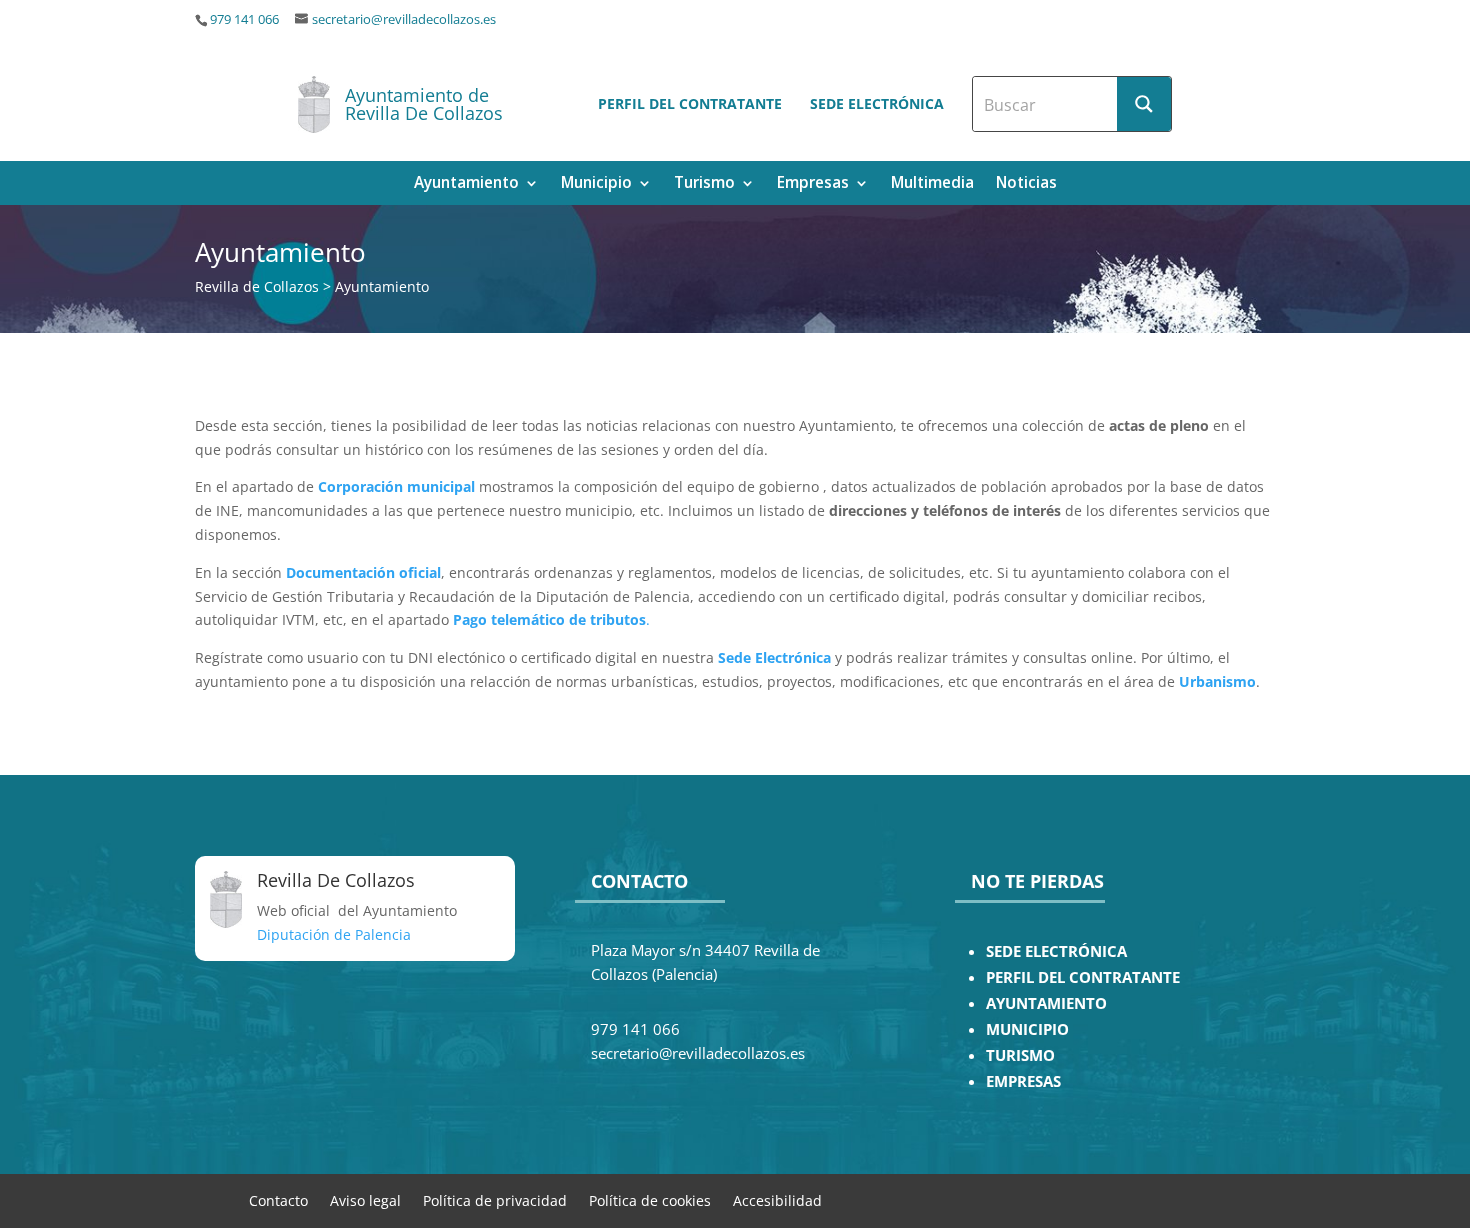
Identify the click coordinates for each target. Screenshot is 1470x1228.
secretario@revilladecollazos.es (404, 19)
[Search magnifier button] (1144, 104)
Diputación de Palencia (334, 934)
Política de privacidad (495, 1199)
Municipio (596, 184)
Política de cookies (650, 1199)
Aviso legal (365, 1199)
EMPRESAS (1023, 1081)
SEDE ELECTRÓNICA (1056, 951)
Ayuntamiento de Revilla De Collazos (424, 104)
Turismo (704, 184)
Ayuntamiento (466, 184)
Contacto (278, 1199)
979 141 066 (244, 19)
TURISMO (1020, 1055)
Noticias (1026, 184)
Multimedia (932, 184)
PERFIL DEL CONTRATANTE (1083, 977)
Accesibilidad (777, 1199)
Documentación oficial (363, 572)
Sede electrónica (877, 103)
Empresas (813, 184)
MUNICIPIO (1027, 1029)
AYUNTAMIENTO (1046, 1003)
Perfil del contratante (690, 103)
